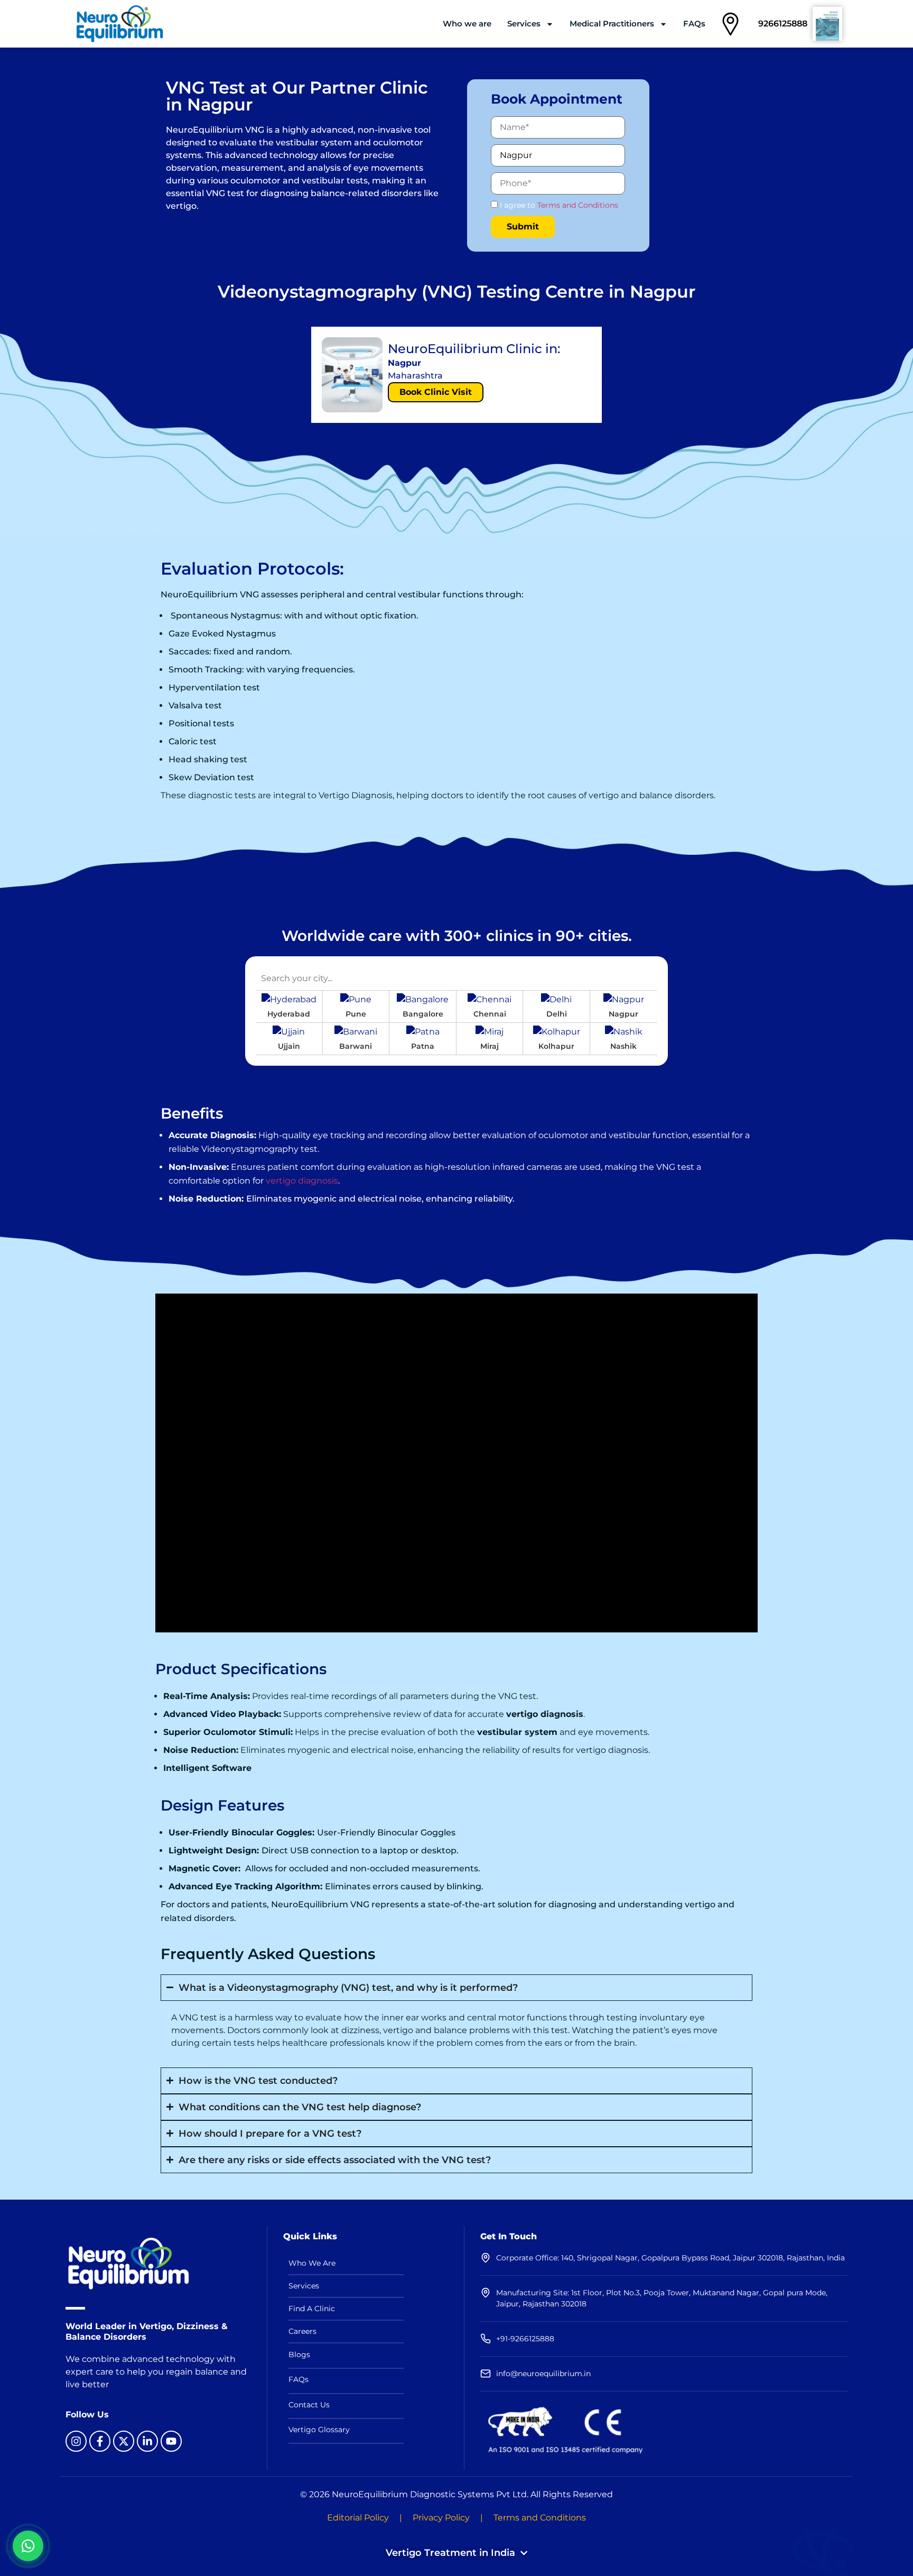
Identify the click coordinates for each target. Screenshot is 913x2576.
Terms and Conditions (578, 205)
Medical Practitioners (612, 24)
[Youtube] (171, 2441)
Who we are (467, 24)
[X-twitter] (124, 2441)
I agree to (558, 205)
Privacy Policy (441, 2518)
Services (524, 24)
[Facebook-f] (100, 2441)
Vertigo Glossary (319, 2430)
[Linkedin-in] (147, 2441)
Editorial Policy (358, 2518)
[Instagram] (76, 2441)
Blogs (299, 2355)
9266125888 (783, 24)
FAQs (694, 24)
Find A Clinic (312, 2309)
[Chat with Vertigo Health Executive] (28, 2546)
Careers (302, 2331)
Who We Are (312, 2263)
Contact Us (309, 2405)
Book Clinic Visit (436, 392)
